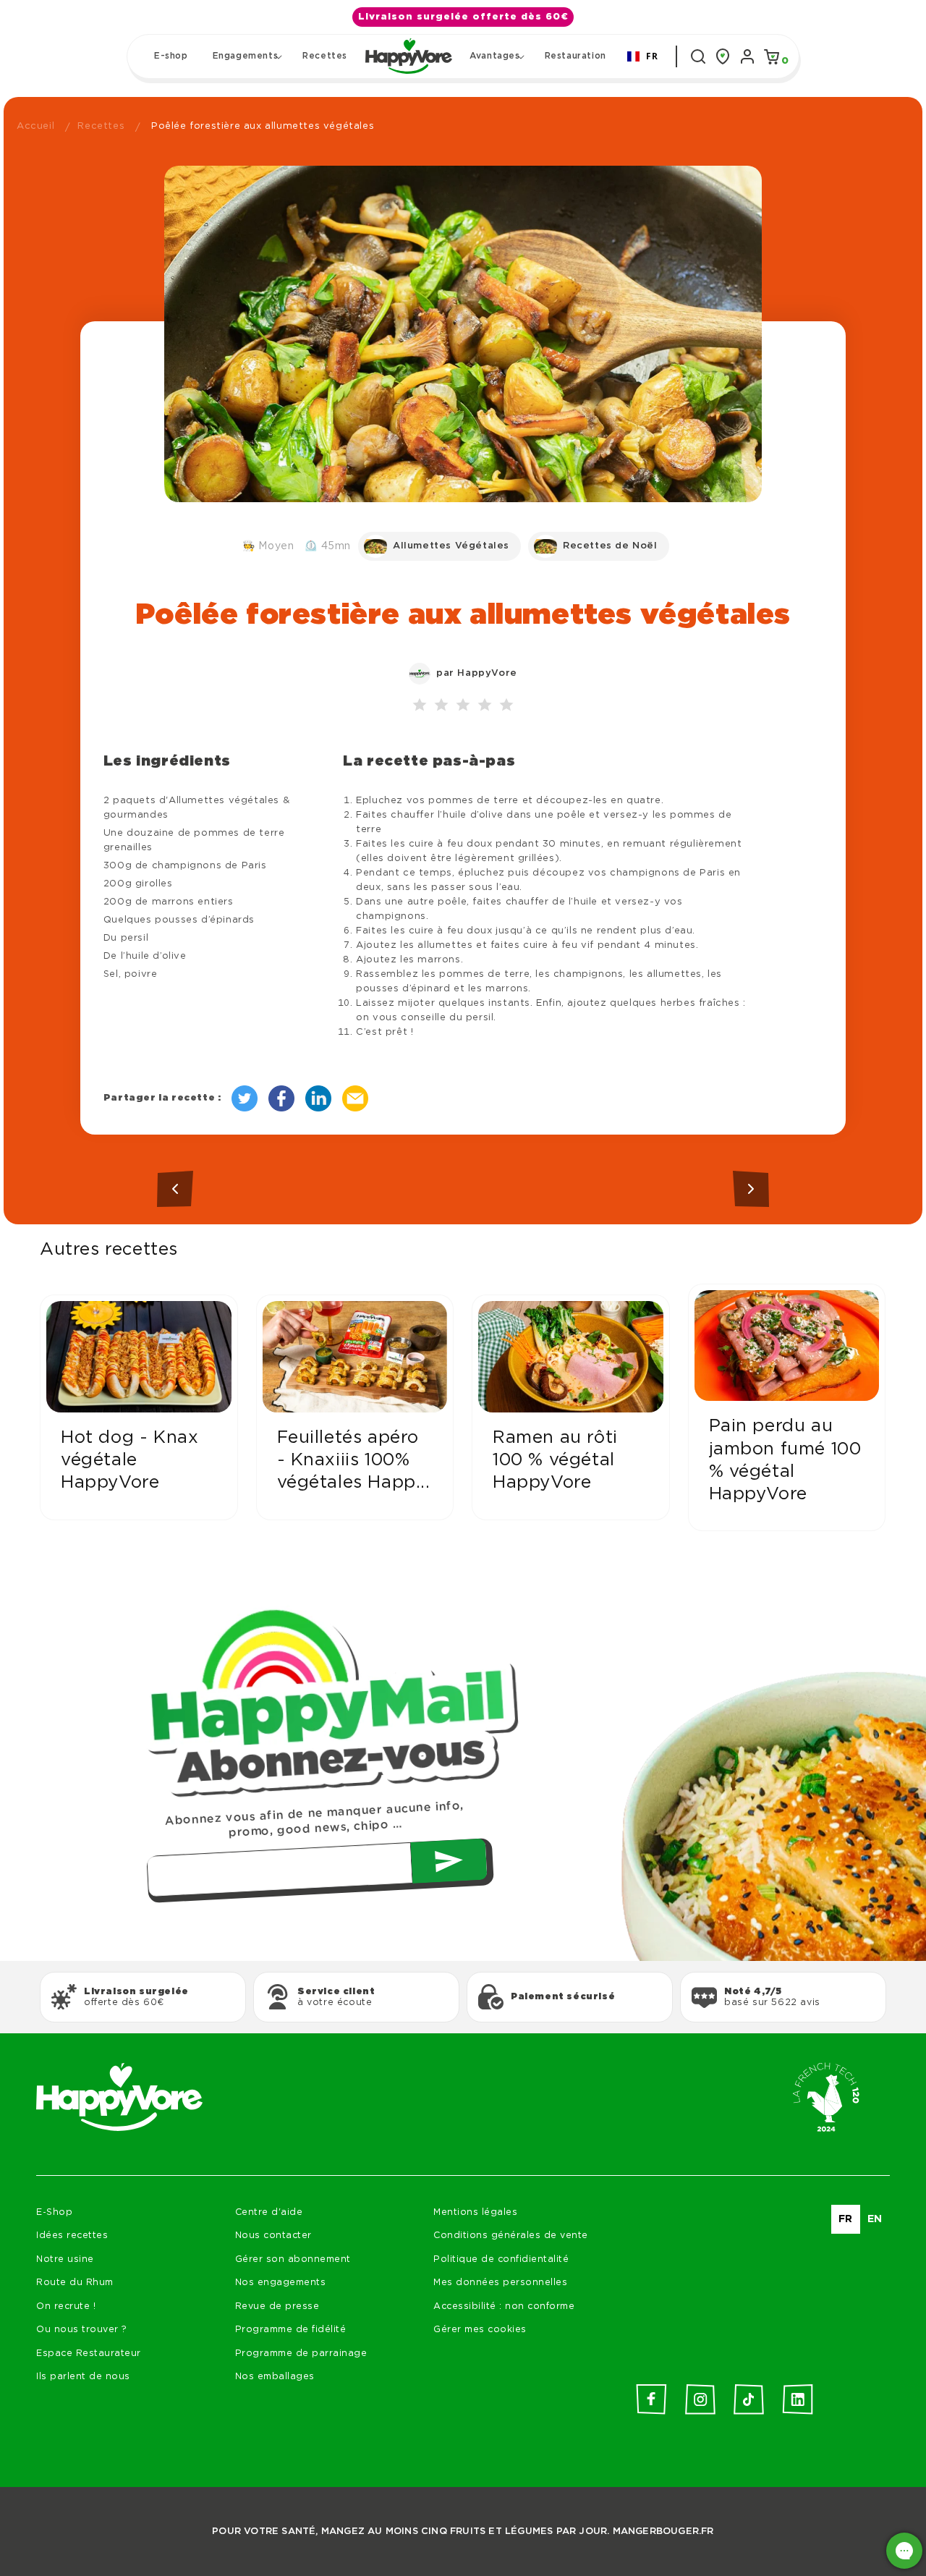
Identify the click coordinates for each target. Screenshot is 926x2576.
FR (652, 56)
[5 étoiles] (506, 706)
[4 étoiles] (485, 706)
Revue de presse (277, 2306)
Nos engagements (281, 2283)
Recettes (101, 126)
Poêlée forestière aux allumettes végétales (263, 126)
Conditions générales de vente (511, 2236)
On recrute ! (66, 2306)
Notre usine (65, 2259)
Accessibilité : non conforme (504, 2306)
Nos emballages (275, 2377)
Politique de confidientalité (501, 2259)
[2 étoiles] (441, 706)
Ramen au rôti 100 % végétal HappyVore (555, 1460)
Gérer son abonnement (293, 2259)
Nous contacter (273, 2236)
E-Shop (54, 2212)
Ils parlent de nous (83, 2377)
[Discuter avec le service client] (904, 2551)
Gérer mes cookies (480, 2330)
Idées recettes (72, 2236)
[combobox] (643, 56)
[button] (246, 56)
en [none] (875, 2219)
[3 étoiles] (463, 706)
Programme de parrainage (301, 2353)
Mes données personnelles (500, 2283)
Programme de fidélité (291, 2330)
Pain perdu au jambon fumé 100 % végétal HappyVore (785, 1460)
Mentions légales (475, 2212)
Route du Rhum (75, 2283)
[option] (875, 2219)
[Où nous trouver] (723, 56)
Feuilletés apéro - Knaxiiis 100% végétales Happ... (354, 1460)
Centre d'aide (269, 2212)
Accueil (35, 126)
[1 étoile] (420, 706)
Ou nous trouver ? (82, 2330)
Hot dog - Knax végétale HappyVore (129, 1460)
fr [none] (846, 2219)
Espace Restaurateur (89, 2353)
